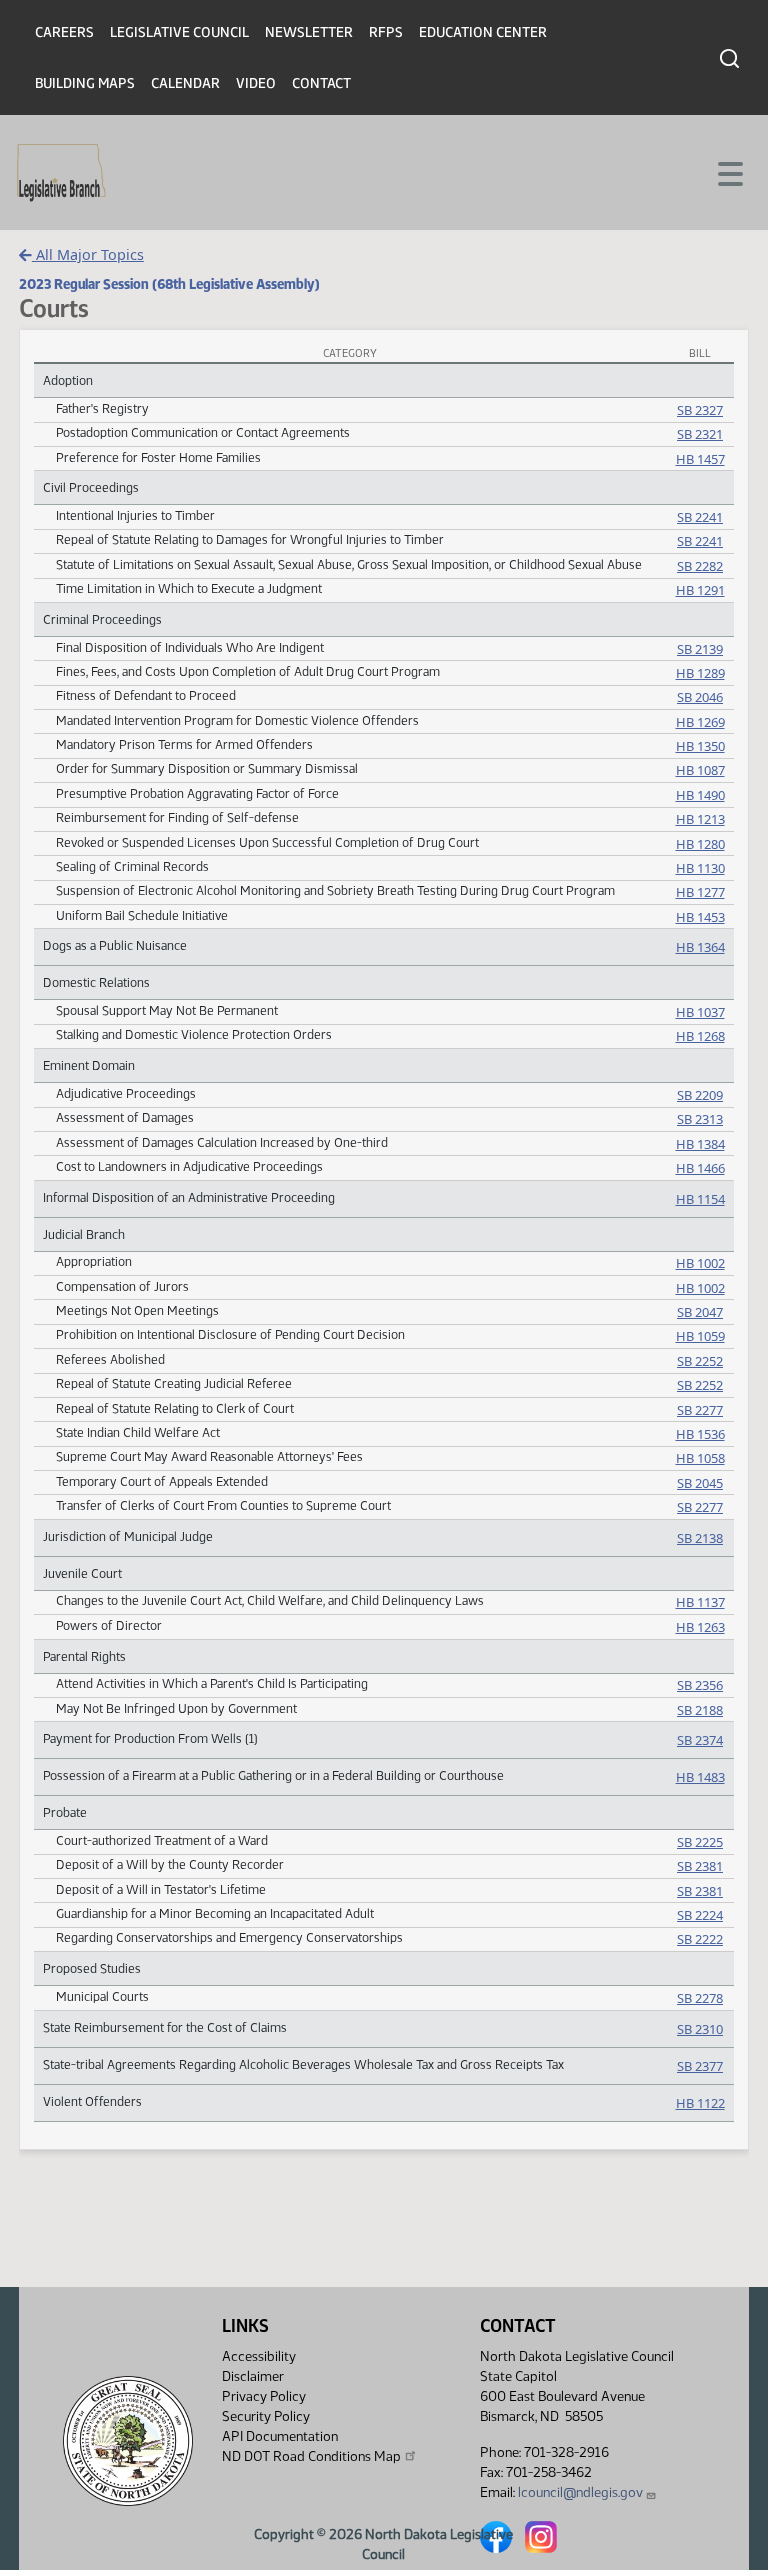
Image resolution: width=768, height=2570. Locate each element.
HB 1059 (700, 1336)
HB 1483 (700, 1777)
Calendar (185, 83)
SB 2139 (700, 649)
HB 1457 (700, 459)
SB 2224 (700, 1915)
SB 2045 (700, 1483)
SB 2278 (700, 1998)
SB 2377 (700, 2066)
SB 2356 (700, 1685)
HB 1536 (700, 1434)
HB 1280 (700, 844)
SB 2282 (700, 566)
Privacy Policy (264, 2396)
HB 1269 (700, 722)
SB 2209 (700, 1095)
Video (256, 83)
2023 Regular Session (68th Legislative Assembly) (169, 284)
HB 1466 (700, 1168)
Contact (321, 83)
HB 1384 (700, 1144)
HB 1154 (700, 1199)
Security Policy (266, 2416)
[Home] (61, 173)
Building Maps (85, 83)
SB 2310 (700, 2029)
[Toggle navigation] (729, 172)
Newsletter (309, 32)
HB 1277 (700, 892)
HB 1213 (700, 819)
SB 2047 (700, 1312)
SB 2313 (700, 1119)
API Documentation (280, 2436)
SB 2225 (700, 1842)
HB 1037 (700, 1012)
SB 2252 (700, 1361)
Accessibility (259, 2356)
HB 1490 (700, 795)
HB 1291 (700, 590)
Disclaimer (253, 2376)
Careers (64, 32)
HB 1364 (700, 947)
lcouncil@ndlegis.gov (580, 2492)
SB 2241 (700, 517)
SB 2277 (700, 1410)
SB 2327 (700, 410)
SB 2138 (700, 1538)
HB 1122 (700, 2103)
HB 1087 (700, 770)
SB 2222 (700, 1939)
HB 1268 (700, 1036)
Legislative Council (179, 32)
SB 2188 (700, 1710)
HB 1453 (700, 917)
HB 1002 (700, 1263)
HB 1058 (700, 1458)
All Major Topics (88, 254)
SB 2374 (700, 1740)
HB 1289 (700, 673)
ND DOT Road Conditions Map (311, 2456)
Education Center (483, 32)
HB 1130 (700, 868)
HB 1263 (700, 1627)
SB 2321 (700, 434)
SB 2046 (700, 697)
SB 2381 (700, 1866)
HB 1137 (700, 1602)
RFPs (386, 32)
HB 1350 (700, 746)
